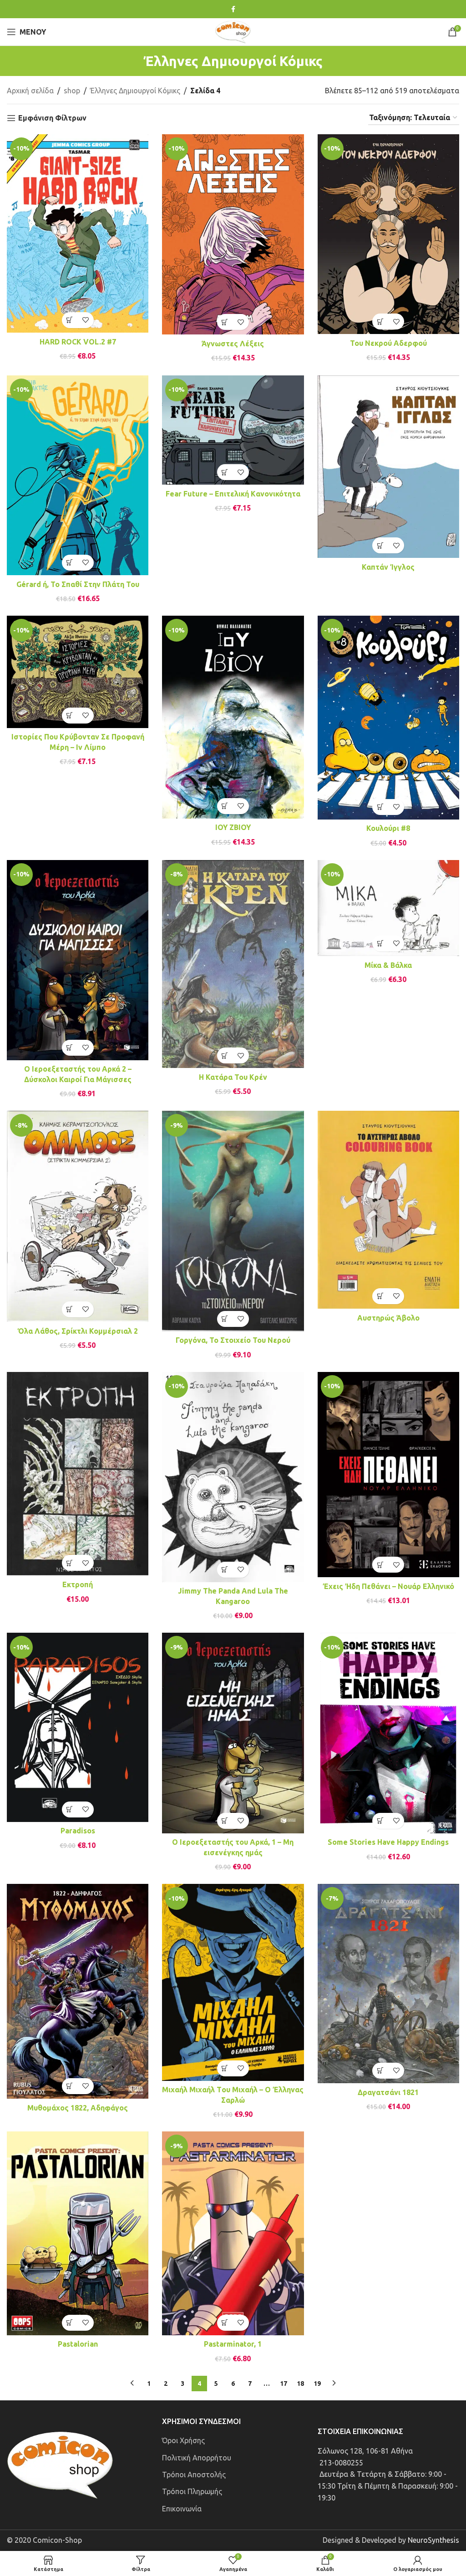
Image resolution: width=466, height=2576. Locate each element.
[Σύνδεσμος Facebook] (233, 9)
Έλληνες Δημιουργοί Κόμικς (135, 91)
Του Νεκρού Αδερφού (388, 343)
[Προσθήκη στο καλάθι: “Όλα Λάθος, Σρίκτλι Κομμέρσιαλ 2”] (70, 1309)
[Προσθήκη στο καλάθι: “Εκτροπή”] (70, 1563)
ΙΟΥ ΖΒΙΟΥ (233, 827)
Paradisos (78, 1831)
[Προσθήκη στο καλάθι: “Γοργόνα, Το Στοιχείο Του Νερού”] (225, 1319)
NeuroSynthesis (433, 2540)
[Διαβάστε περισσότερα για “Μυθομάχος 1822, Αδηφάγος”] (70, 2086)
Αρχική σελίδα (30, 91)
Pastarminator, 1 (233, 2344)
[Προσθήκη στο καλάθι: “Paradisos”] (70, 1809)
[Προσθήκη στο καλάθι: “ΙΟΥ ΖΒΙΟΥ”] (225, 806)
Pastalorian (78, 2344)
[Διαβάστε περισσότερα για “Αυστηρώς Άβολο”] (380, 1296)
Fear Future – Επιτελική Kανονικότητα (233, 494)
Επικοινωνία (182, 2509)
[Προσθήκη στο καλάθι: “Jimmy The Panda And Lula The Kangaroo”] (225, 1570)
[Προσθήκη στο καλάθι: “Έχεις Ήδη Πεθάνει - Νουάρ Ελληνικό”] (380, 1565)
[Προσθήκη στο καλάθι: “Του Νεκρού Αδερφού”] (380, 321)
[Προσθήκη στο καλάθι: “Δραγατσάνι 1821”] (380, 2071)
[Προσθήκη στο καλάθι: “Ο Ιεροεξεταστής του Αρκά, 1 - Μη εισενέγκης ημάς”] (225, 1821)
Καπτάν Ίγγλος (388, 567)
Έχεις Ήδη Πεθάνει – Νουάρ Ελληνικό (388, 1586)
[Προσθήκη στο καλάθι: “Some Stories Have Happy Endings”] (380, 1821)
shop (72, 91)
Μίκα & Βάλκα (388, 965)
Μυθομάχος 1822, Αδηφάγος (78, 2108)
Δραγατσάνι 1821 (388, 2092)
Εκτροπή (78, 1584)
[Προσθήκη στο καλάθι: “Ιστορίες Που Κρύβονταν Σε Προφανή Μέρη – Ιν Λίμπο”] (70, 716)
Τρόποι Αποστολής (194, 2475)
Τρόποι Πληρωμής (192, 2491)
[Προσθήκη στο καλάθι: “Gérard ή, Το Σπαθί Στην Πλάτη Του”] (70, 563)
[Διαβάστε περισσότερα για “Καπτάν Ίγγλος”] (380, 545)
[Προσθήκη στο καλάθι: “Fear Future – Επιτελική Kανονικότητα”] (225, 472)
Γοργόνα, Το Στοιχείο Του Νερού (233, 1340)
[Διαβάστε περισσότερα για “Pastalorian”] (70, 2323)
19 (317, 2384)
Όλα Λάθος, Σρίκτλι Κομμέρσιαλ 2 (78, 1331)
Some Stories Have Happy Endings (388, 1842)
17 (284, 2384)
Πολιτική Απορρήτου (197, 2458)
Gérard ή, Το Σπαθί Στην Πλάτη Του (78, 584)
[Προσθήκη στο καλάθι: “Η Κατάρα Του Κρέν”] (225, 1055)
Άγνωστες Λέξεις (233, 344)
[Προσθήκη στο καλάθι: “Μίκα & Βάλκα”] (380, 944)
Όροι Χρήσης (183, 2440)
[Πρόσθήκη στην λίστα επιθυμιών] (86, 320)
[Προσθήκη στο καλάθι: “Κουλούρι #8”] (380, 807)
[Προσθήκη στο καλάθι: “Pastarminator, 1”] (225, 2323)
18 (300, 2384)
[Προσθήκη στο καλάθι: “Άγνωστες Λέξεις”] (225, 322)
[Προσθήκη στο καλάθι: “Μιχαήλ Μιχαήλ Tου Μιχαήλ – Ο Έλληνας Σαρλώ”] (225, 2068)
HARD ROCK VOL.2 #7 (78, 342)
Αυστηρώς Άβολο (388, 1318)
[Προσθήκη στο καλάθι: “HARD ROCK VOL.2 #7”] (70, 320)
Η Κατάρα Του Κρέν (233, 1077)
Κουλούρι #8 (388, 828)
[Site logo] (233, 31)
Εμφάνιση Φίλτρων (52, 118)
